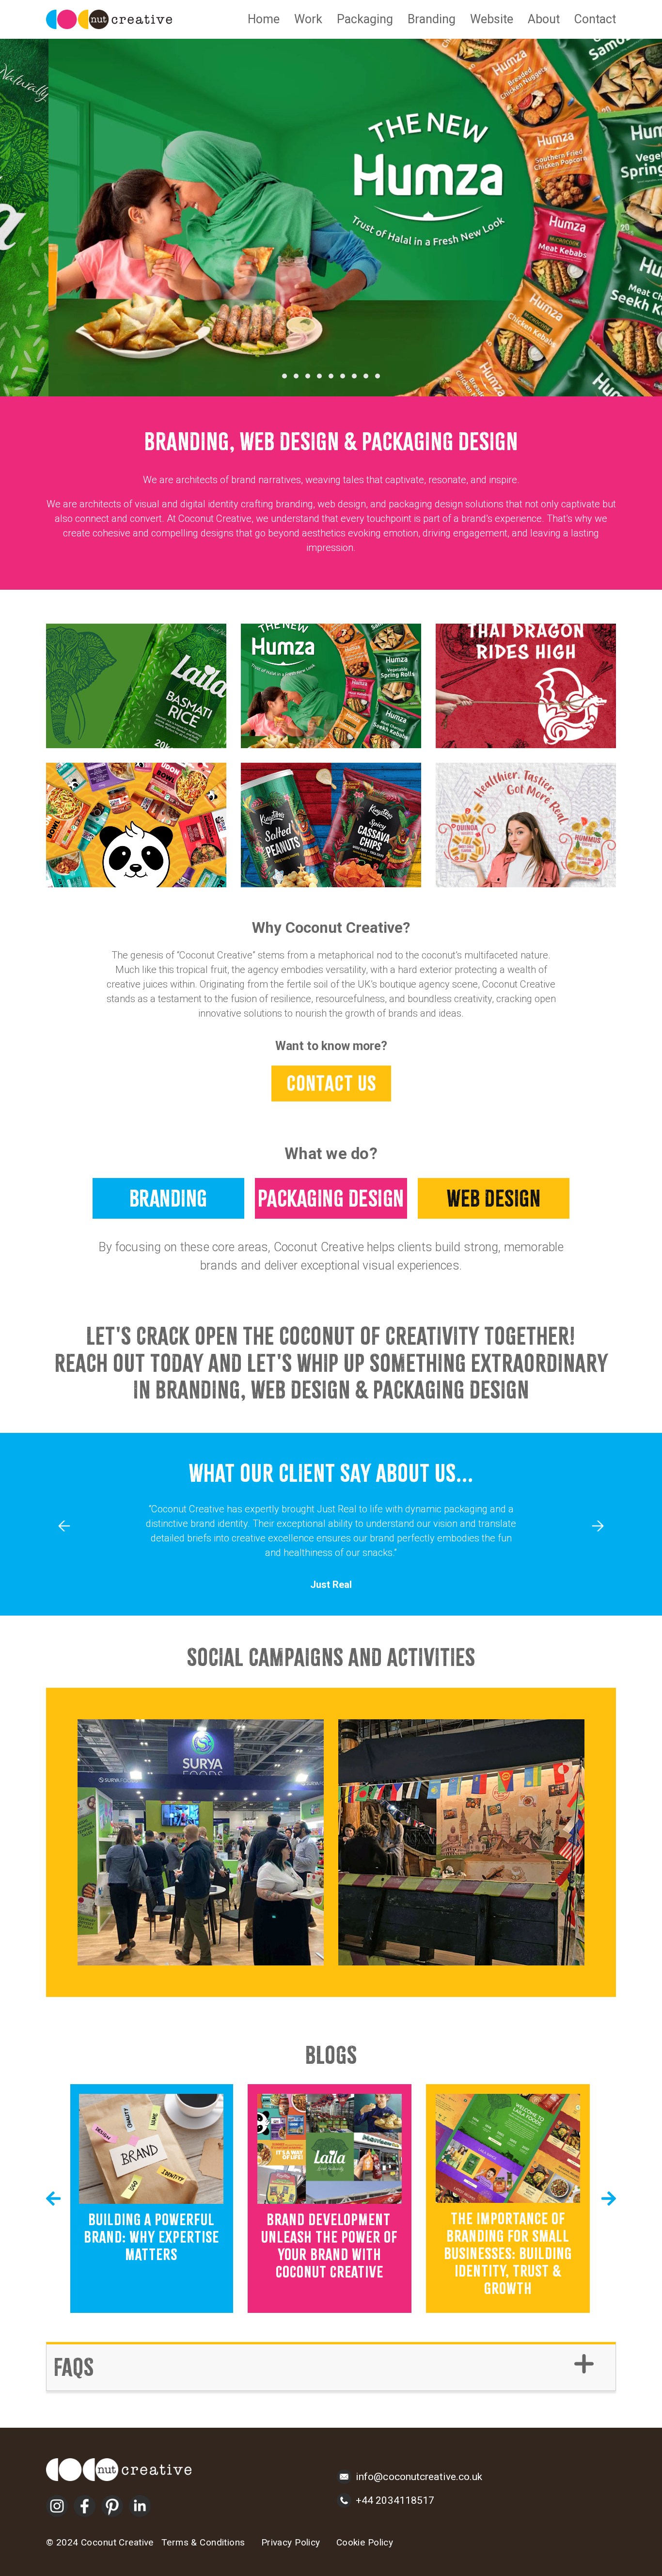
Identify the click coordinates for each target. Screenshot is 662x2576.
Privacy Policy (291, 2542)
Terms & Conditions (203, 2542)
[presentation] (64, 1526)
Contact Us (331, 1083)
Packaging (365, 19)
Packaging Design (331, 1198)
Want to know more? (331, 1046)
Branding (432, 19)
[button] (284, 376)
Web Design (494, 1198)
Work (308, 19)
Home (264, 19)
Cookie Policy (365, 2542)
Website (492, 19)
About (544, 19)
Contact (595, 19)
